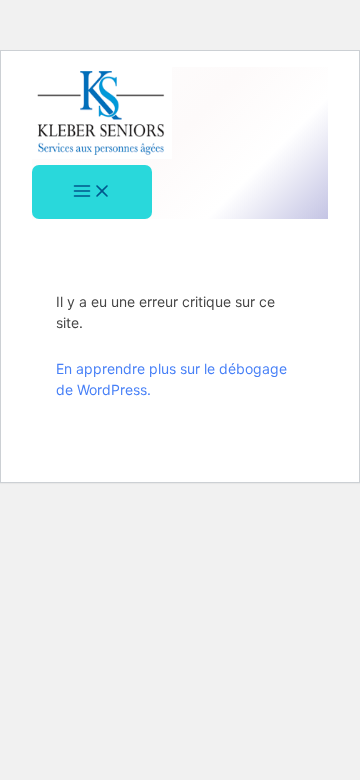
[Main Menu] (92, 192)
